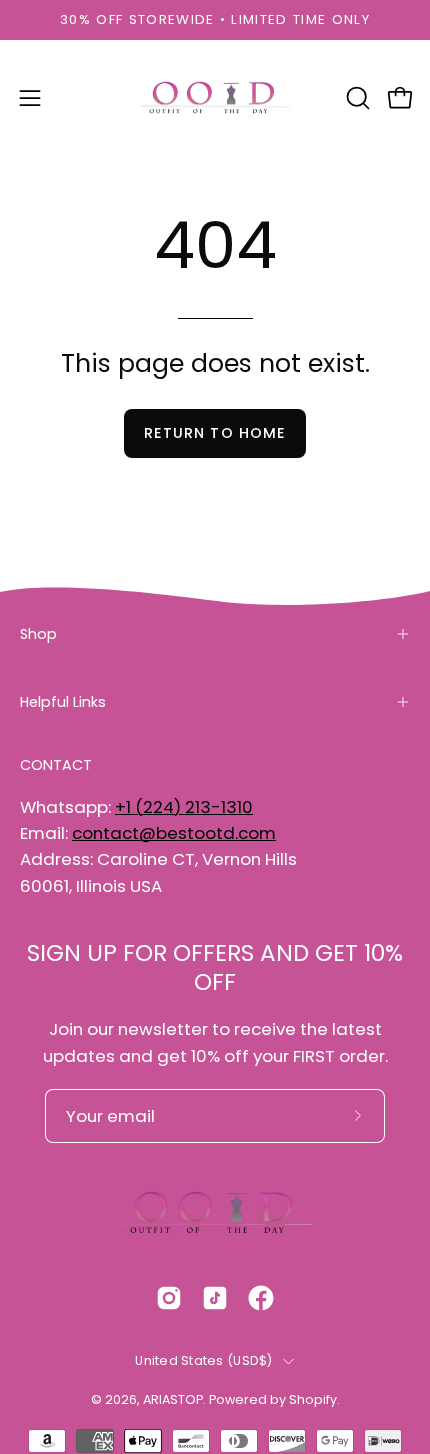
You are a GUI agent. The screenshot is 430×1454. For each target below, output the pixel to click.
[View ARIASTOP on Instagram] (169, 1298)
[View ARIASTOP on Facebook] (261, 1298)
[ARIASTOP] (215, 98)
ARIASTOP (173, 1399)
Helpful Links (63, 702)
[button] (356, 98)
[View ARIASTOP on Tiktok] (215, 1298)
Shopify (313, 1399)
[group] (215, 20)
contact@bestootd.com (174, 833)
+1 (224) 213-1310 (184, 807)
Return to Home (215, 433)
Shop (38, 634)
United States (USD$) (203, 1360)
